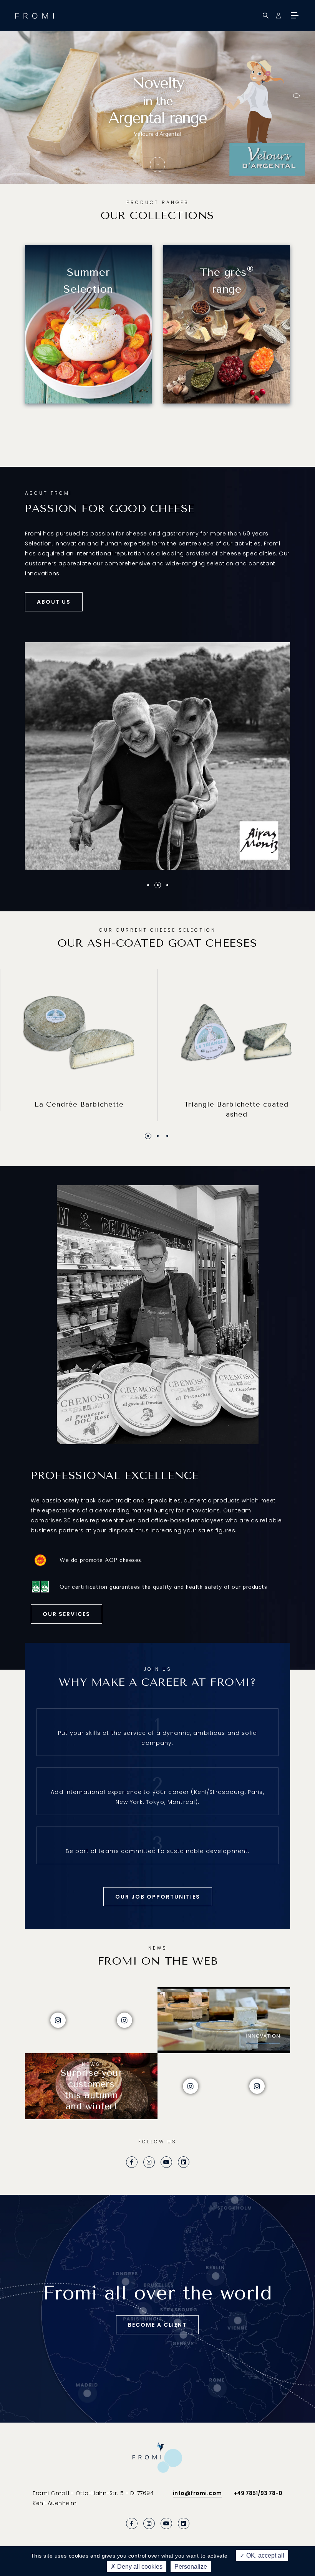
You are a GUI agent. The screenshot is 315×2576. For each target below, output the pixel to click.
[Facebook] (132, 2162)
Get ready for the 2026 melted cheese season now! (158, 133)
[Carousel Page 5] (296, 119)
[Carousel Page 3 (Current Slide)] (296, 103)
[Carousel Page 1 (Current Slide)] (148, 1136)
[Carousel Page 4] (296, 111)
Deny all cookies (139, 2567)
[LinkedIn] (184, 2162)
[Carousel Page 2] (296, 96)
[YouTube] (166, 2162)
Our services (66, 1614)
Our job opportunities (158, 1897)
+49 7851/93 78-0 (258, 2493)
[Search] (266, 16)
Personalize (191, 2567)
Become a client (157, 2325)
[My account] (278, 16)
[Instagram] (149, 2162)
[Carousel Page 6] (296, 126)
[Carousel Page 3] (167, 1136)
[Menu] (294, 15)
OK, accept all (264, 2555)
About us (54, 602)
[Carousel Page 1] (296, 88)
